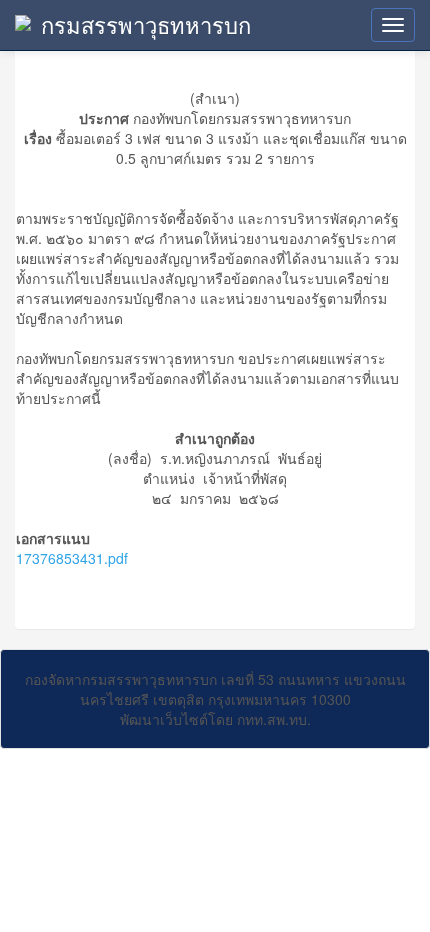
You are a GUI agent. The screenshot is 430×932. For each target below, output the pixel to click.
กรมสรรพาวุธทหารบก (146, 24)
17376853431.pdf (72, 558)
